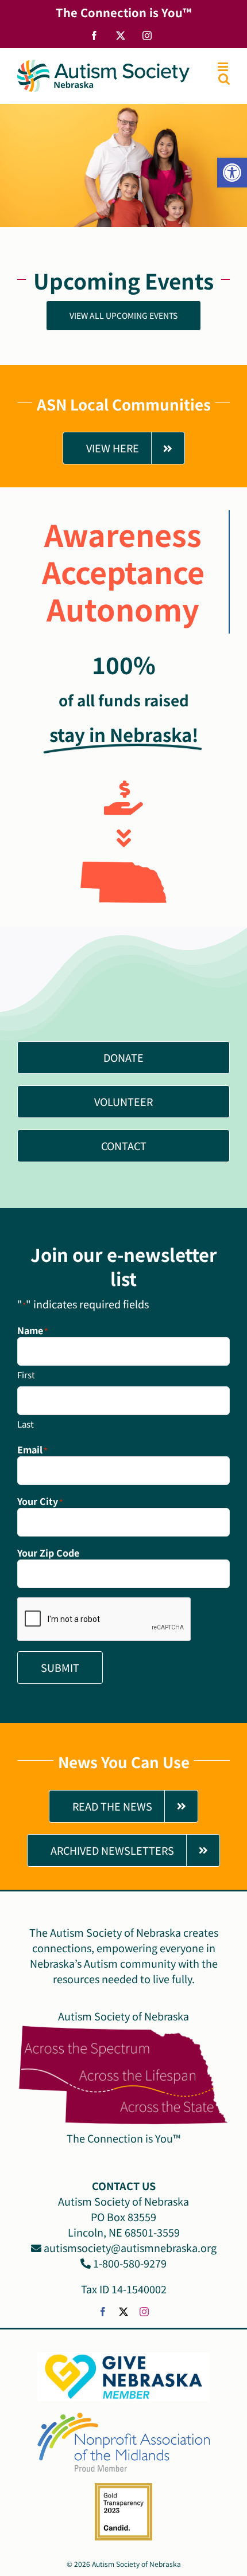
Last (26, 1424)
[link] (232, 173)
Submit (60, 1667)
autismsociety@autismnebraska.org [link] (129, 2247)
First (26, 1375)
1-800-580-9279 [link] (129, 2263)
